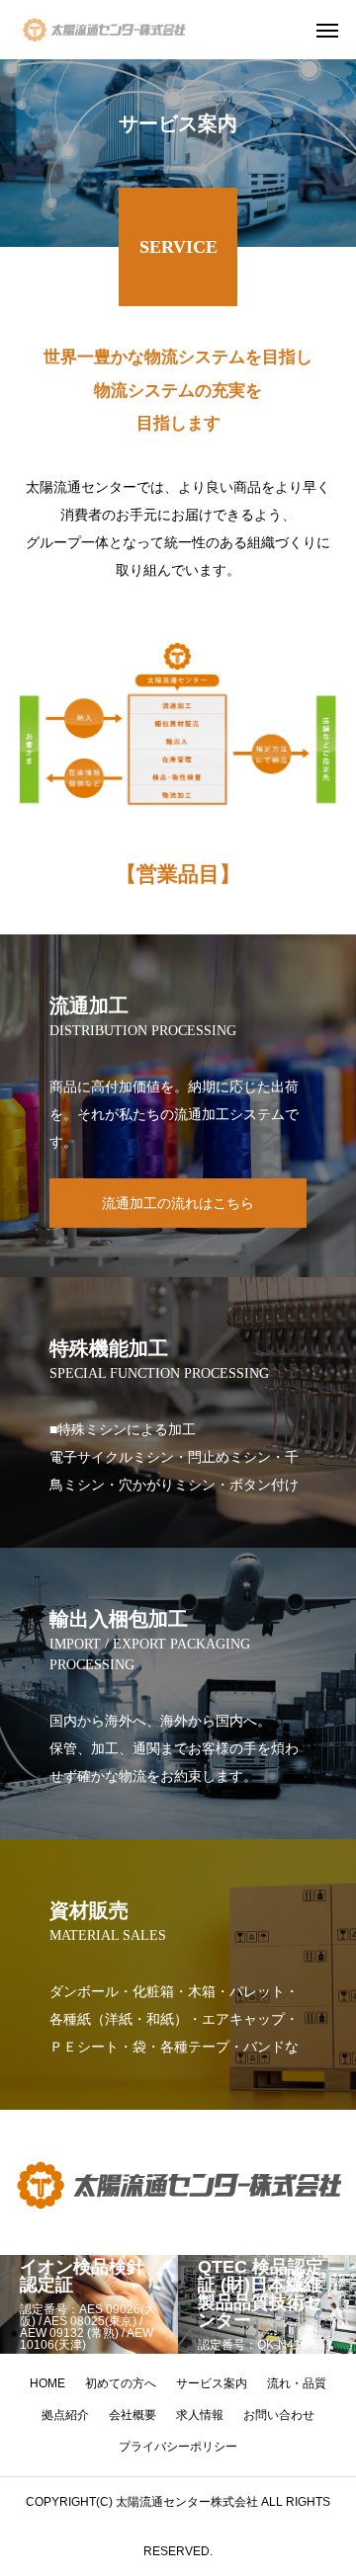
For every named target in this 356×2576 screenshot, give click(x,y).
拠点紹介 (65, 2415)
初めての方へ (121, 2383)
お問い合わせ (279, 2415)
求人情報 (200, 2415)
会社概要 (133, 2415)
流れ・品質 (297, 2383)
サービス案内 (212, 2383)
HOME (47, 2383)
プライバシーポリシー (178, 2447)
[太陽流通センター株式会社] (104, 30)
